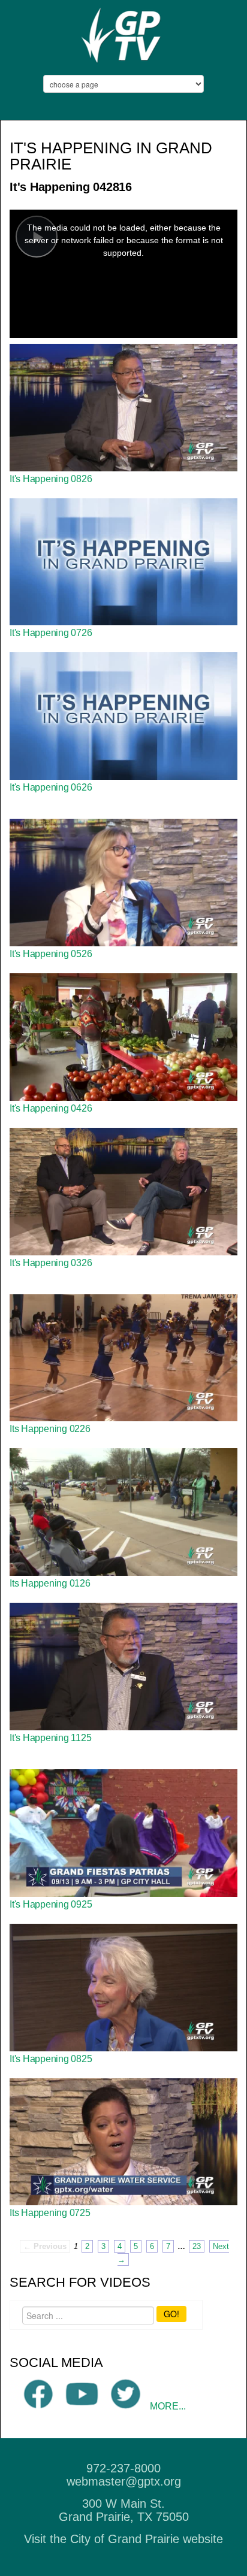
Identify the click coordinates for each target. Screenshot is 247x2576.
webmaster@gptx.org (124, 2481)
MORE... (168, 2406)
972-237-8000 (123, 2468)
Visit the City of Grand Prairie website (123, 2539)
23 (197, 2246)
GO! (171, 2314)
